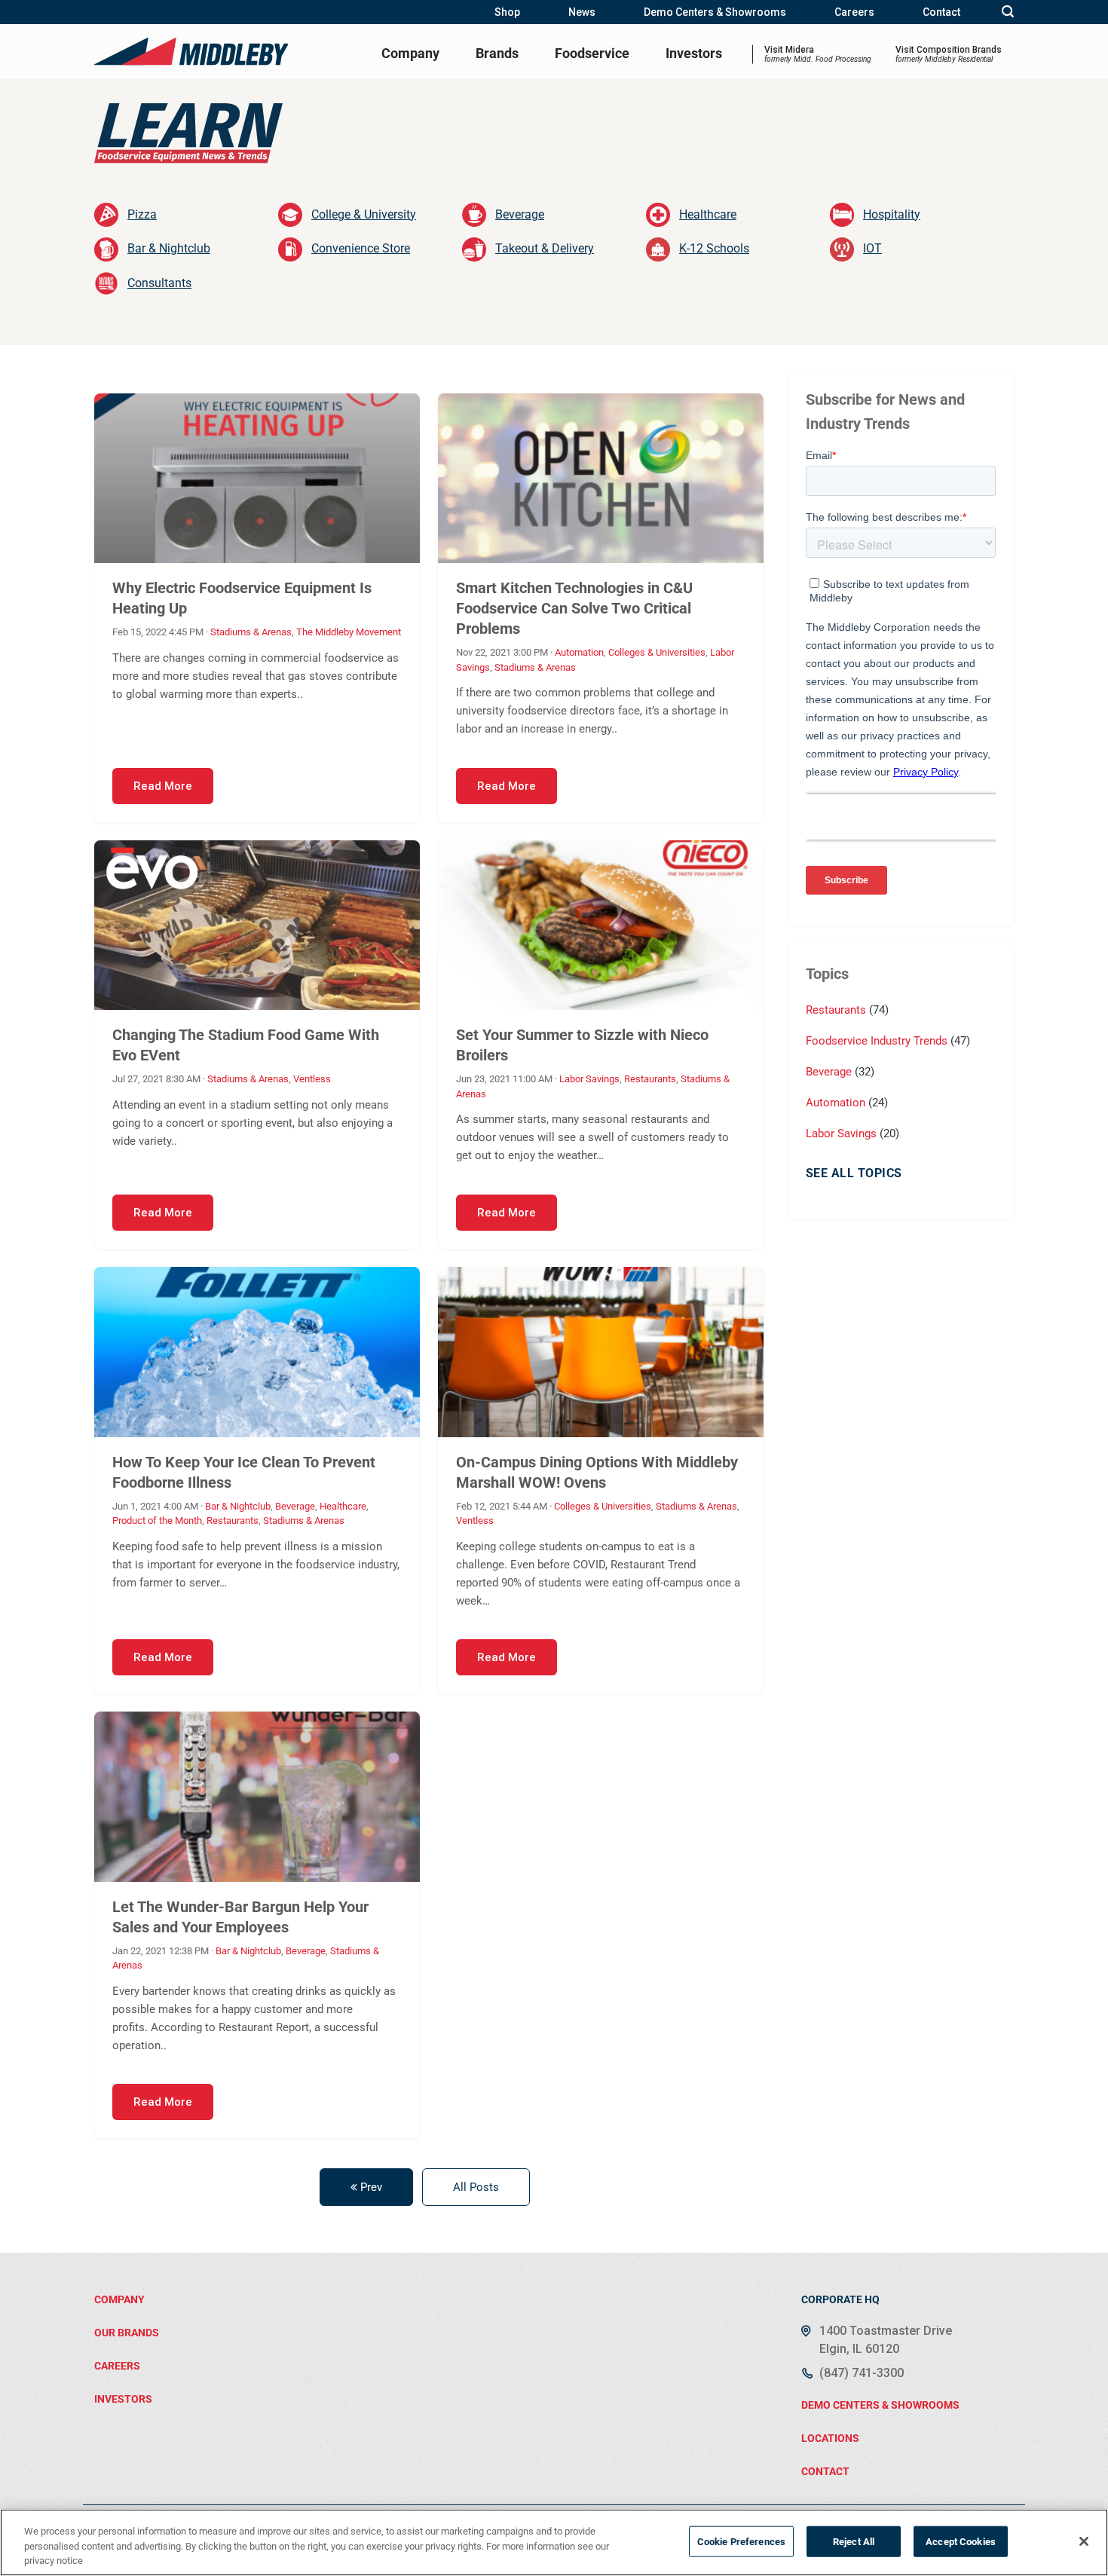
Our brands (127, 2333)
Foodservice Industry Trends (878, 1041)
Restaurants (650, 1079)
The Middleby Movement (349, 632)
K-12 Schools (714, 248)
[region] (554, 2542)
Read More (163, 786)
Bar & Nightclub (169, 248)
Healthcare (708, 214)
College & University (364, 214)
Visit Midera (818, 54)
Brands (497, 53)
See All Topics (854, 1173)
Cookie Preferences (741, 2541)
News (582, 12)
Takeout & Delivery (545, 248)
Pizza (142, 214)
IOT (872, 248)
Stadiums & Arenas (251, 632)
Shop (507, 12)
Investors (694, 53)
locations (830, 2438)
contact (825, 2471)
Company (410, 53)
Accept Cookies (961, 2541)
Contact (941, 12)
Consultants (159, 283)
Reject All (854, 2541)
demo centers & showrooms (880, 2405)
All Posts (476, 2187)
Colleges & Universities (657, 652)
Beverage (520, 214)
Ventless (312, 1079)
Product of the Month (157, 1521)
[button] (1008, 12)
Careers (854, 12)
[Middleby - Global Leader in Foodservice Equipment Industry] (192, 51)
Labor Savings (589, 1079)
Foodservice (592, 53)
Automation (579, 652)
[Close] (1084, 2541)
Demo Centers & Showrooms (715, 12)
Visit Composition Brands (949, 54)
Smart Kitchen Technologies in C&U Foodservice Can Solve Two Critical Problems (574, 608)
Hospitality (892, 214)
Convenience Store (361, 248)
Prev (370, 2187)
